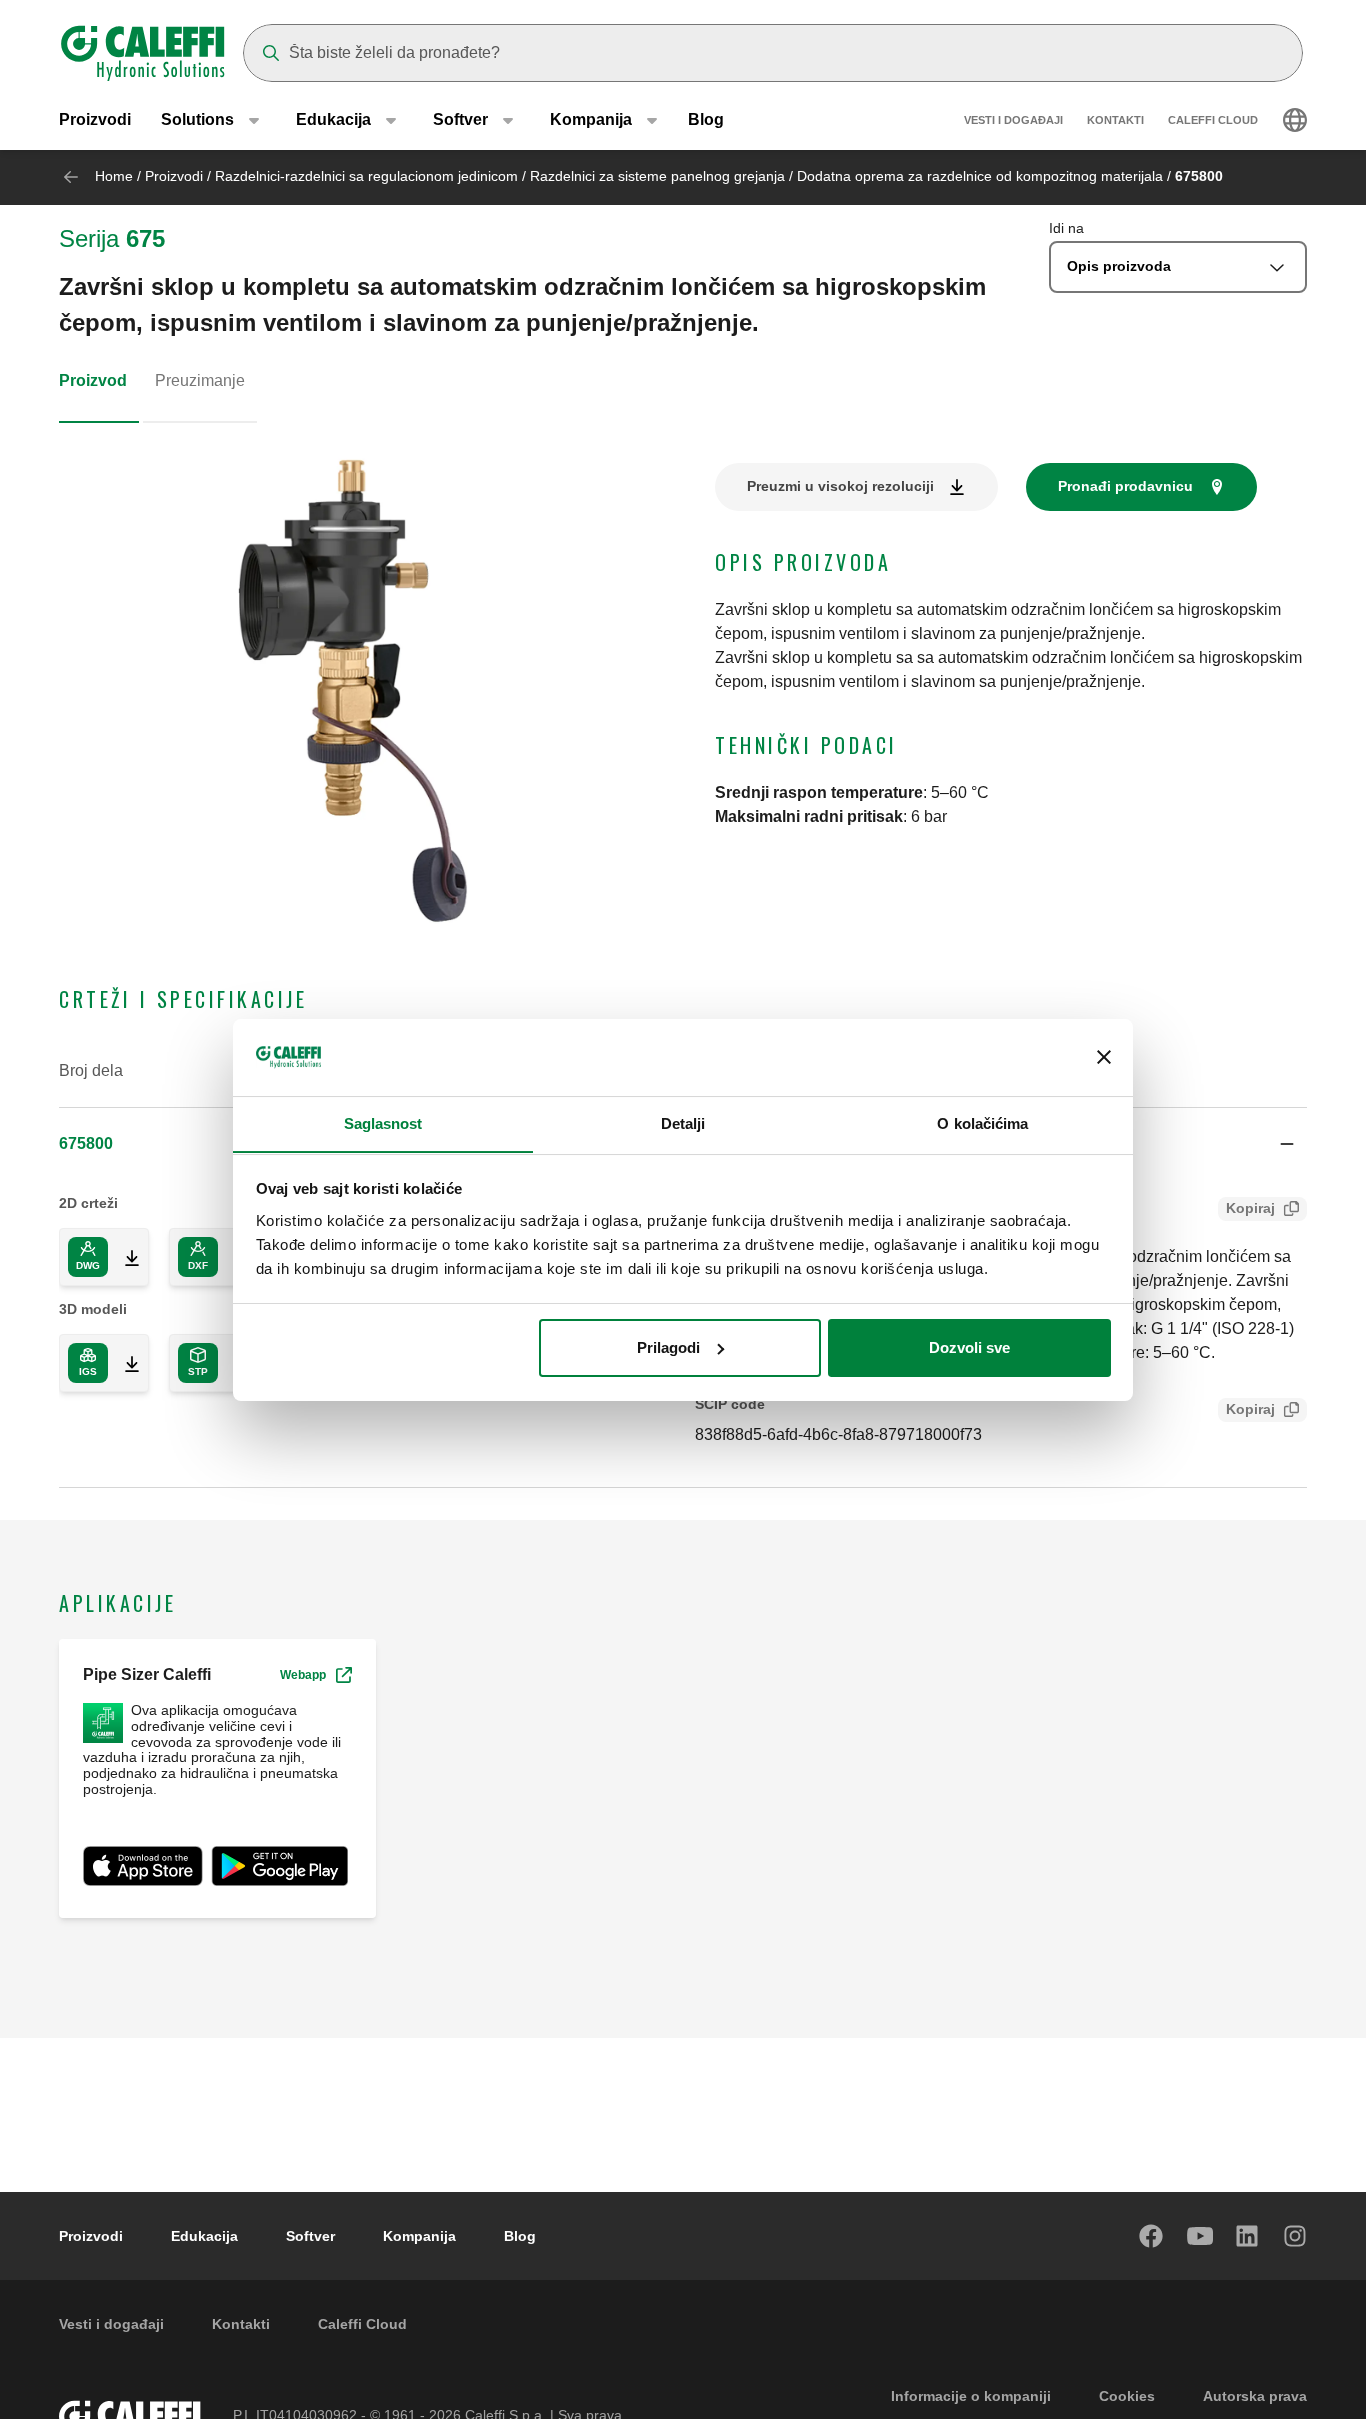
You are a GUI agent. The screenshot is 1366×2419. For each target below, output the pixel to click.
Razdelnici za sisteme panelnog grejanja (657, 176)
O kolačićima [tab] (982, 1122)
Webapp (303, 1675)
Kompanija (419, 2236)
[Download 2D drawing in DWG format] (124, 1257)
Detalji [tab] (683, 1122)
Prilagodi (668, 1347)
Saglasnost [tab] (383, 1122)
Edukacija (204, 2236)
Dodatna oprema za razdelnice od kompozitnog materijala (980, 176)
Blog (706, 119)
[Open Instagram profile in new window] (1296, 2236)
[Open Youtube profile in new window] (1200, 2236)
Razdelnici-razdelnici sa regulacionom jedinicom (366, 176)
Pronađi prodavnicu (1125, 486)
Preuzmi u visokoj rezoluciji (840, 486)
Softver (310, 2236)
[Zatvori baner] (1104, 1057)
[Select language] (1295, 120)
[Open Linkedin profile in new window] (1248, 2236)
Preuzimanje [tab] (200, 380)
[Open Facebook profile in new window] (1152, 2236)
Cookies (1127, 2396)
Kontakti (1115, 120)
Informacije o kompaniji (971, 2396)
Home (114, 176)
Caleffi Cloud (1213, 120)
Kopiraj (1250, 1208)
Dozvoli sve (969, 1347)
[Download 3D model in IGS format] (124, 1363)
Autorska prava (1255, 2396)
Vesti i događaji (1013, 120)
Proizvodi (95, 119)
